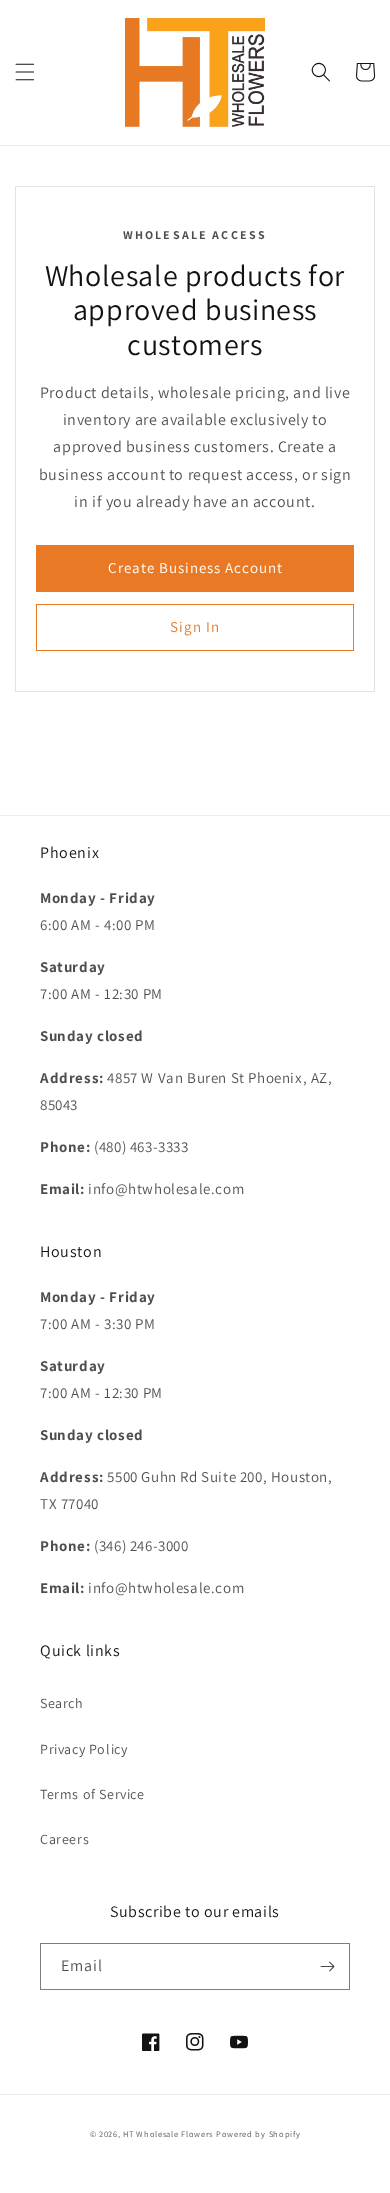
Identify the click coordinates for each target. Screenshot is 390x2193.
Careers (64, 1839)
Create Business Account (195, 567)
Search (62, 1703)
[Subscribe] (327, 1966)
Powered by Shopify (258, 2133)
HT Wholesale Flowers (169, 2133)
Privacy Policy (83, 1749)
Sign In (195, 626)
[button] (25, 72)
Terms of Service (92, 1794)
